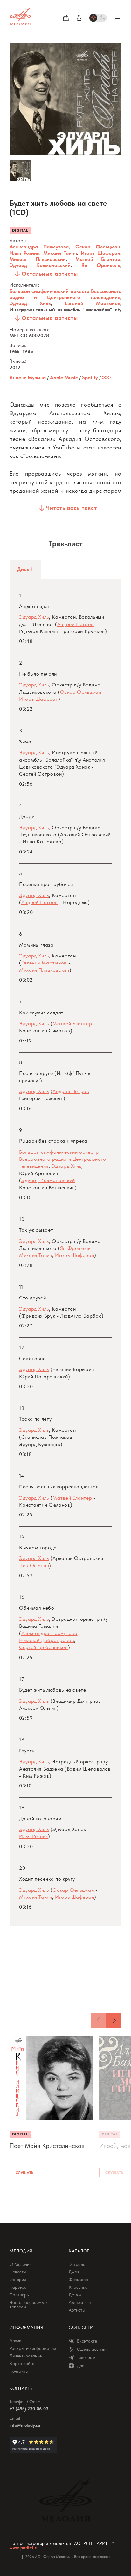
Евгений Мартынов (93, 303)
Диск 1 (25, 569)
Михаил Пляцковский (38, 259)
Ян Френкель (101, 265)
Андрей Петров (76, 624)
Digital (20, 230)
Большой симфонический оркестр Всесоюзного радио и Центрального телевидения (65, 294)
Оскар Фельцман (98, 247)
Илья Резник (24, 253)
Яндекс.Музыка (28, 377)
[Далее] (114, 2020)
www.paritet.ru (24, 2548)
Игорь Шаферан (100, 253)
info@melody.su (25, 2425)
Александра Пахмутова (39, 247)
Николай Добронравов (47, 1640)
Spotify (90, 377)
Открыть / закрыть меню (118, 18)
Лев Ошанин (34, 1566)
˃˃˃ (106, 377)
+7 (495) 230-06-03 (29, 2409)
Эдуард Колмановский (40, 265)
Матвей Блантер (98, 259)
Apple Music (64, 377)
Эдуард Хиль (30, 303)
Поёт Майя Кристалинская (47, 2146)
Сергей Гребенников (44, 1647)
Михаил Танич (60, 253)
